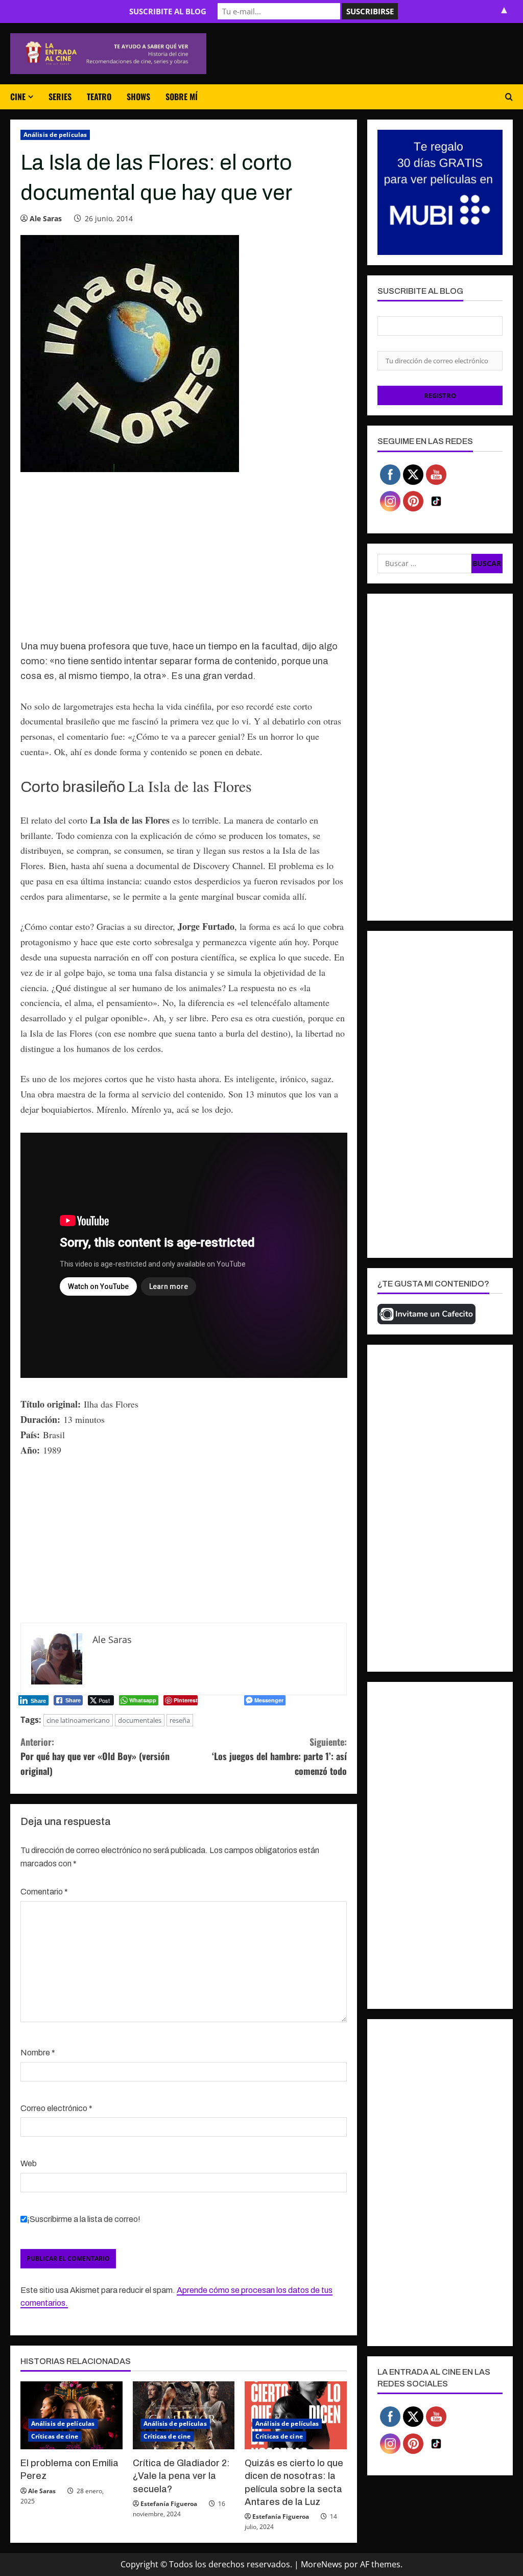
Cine (18, 97)
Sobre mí (182, 97)
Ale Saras (46, 218)
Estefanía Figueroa (169, 2504)
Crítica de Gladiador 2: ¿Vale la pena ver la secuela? (181, 2476)
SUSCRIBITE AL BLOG (168, 11)
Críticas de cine (55, 2436)
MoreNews (322, 2564)
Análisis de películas (55, 135)
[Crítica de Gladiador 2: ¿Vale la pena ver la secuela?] (184, 2415)
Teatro (99, 97)
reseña (180, 1720)
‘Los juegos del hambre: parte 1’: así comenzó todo (279, 1757)
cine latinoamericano (78, 1720)
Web (29, 2163)
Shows (138, 97)
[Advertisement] (184, 561)
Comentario (44, 1892)
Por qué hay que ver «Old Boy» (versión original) (95, 1757)
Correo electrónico (56, 2108)
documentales (140, 1720)
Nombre (38, 2053)
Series (60, 97)
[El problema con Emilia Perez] (72, 2415)
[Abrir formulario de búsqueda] (509, 97)
